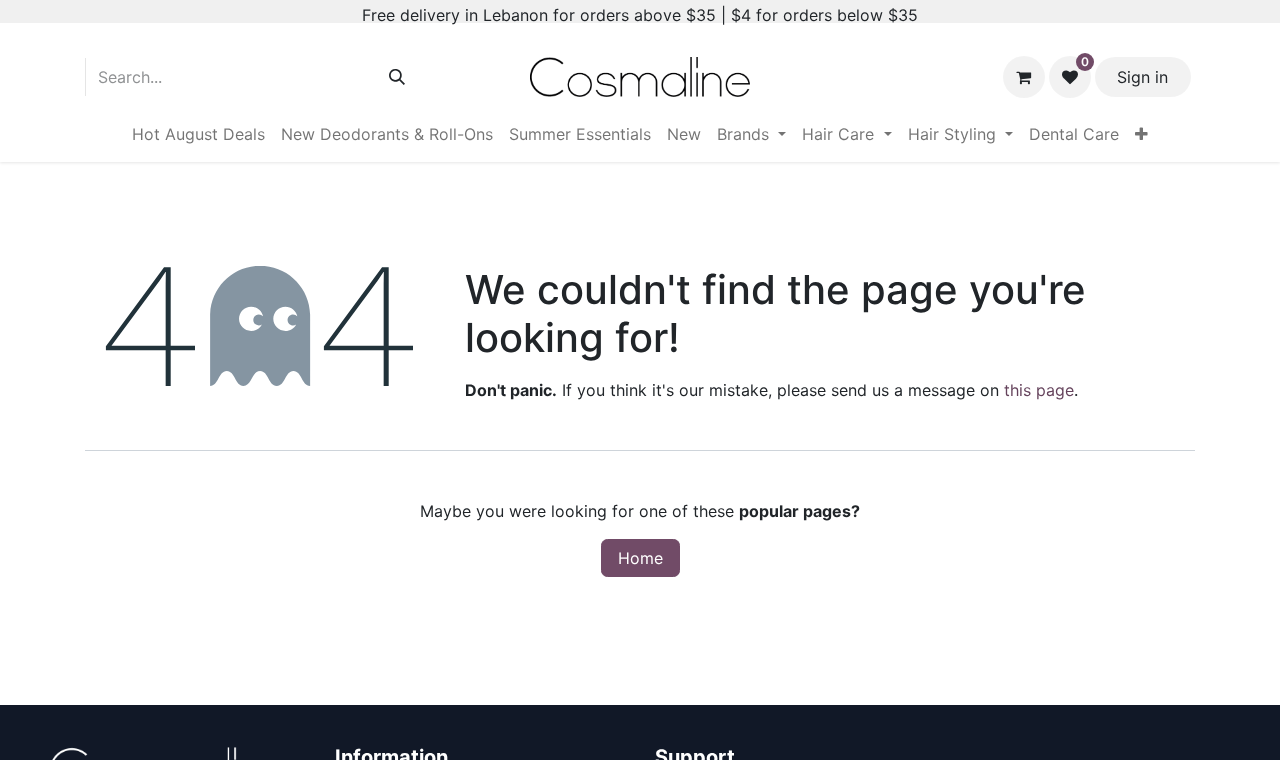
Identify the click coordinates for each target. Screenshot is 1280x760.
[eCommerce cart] (1024, 77)
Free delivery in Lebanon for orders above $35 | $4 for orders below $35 (640, 15)
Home (640, 558)
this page (1039, 390)
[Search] (397, 77)
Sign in (1142, 77)
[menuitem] (198, 134)
